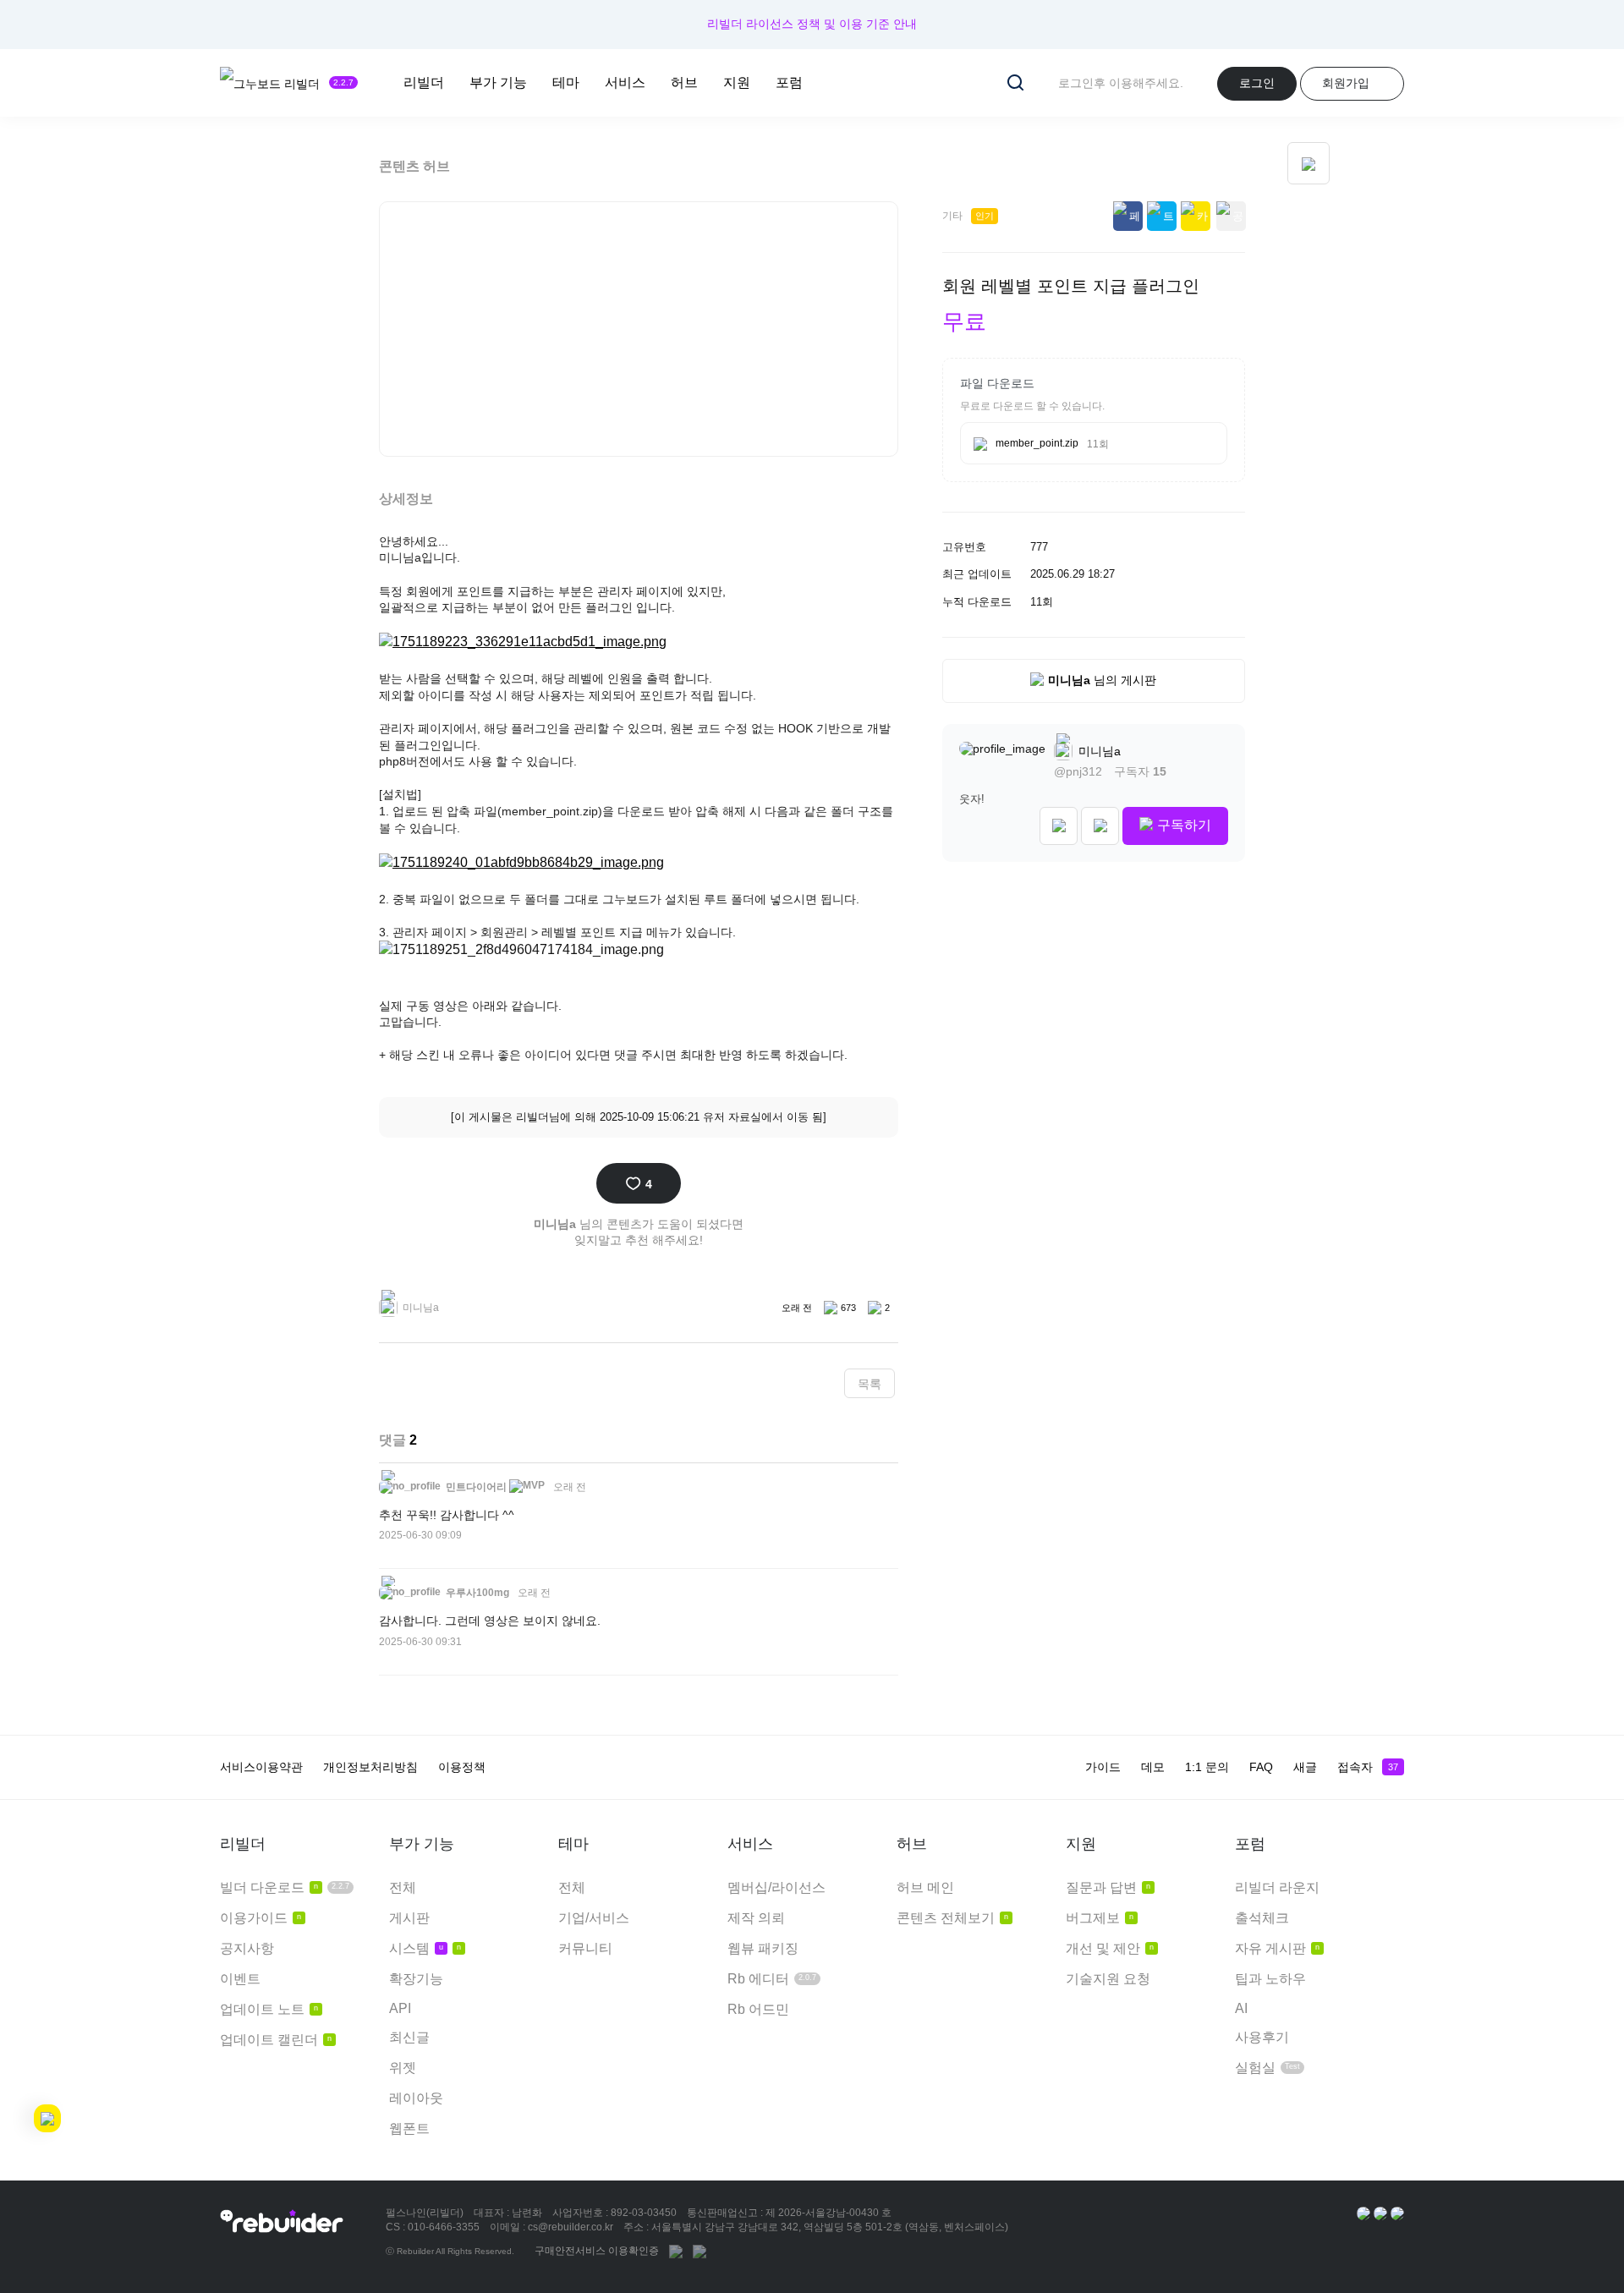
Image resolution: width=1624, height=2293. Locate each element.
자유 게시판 (1277, 1948)
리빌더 (424, 82)
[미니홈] (1059, 826)
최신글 (409, 2037)
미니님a (1098, 751)
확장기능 (416, 1979)
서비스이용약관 (261, 1767)
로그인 (1257, 83)
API (400, 2008)
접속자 (1368, 1767)
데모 (1153, 1767)
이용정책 (462, 1767)
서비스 (625, 82)
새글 (1305, 1767)
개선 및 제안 (1110, 1948)
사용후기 (1262, 2037)
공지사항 (247, 1948)
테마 (566, 82)
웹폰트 (409, 2128)
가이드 (1103, 1767)
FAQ (1261, 1767)
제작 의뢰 (756, 1918)
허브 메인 (925, 1887)
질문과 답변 (1108, 1887)
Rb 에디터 (772, 1979)
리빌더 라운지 (1277, 1887)
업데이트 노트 (269, 2009)
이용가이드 (261, 1918)
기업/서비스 (594, 1918)
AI (1241, 2008)
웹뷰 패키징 (763, 1948)
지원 (737, 82)
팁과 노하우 (1270, 1979)
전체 (403, 1887)
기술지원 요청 (1108, 1979)
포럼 (789, 82)
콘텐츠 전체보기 (952, 1918)
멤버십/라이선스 (776, 1887)
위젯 (403, 2068)
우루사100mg (476, 1593)
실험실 (1267, 2068)
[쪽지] (1100, 826)
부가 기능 (498, 82)
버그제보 (1100, 1918)
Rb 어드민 (758, 2009)
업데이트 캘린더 (276, 2040)
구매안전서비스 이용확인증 (597, 2251)
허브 (684, 82)
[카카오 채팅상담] (1380, 2213)
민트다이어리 (475, 1487)
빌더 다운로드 (285, 1887)
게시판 (409, 1918)
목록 (870, 1384)
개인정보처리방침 (370, 1767)
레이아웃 (416, 2098)
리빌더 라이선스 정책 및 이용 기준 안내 (812, 24)
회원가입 (1346, 83)
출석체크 (1262, 1918)
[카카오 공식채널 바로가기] (1363, 2213)
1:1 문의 (1207, 1767)
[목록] (1309, 163)
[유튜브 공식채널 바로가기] (1397, 2213)
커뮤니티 (585, 1948)
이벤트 (240, 1979)
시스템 (425, 1948)
